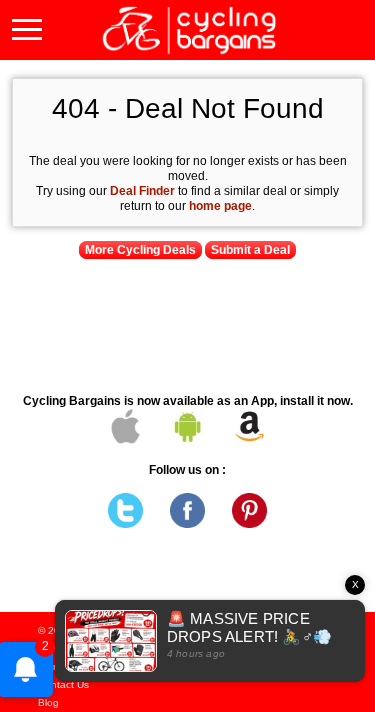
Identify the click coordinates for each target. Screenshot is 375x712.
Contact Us (63, 684)
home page (220, 206)
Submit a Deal (250, 250)
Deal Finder (142, 191)
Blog (48, 702)
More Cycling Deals (140, 250)
